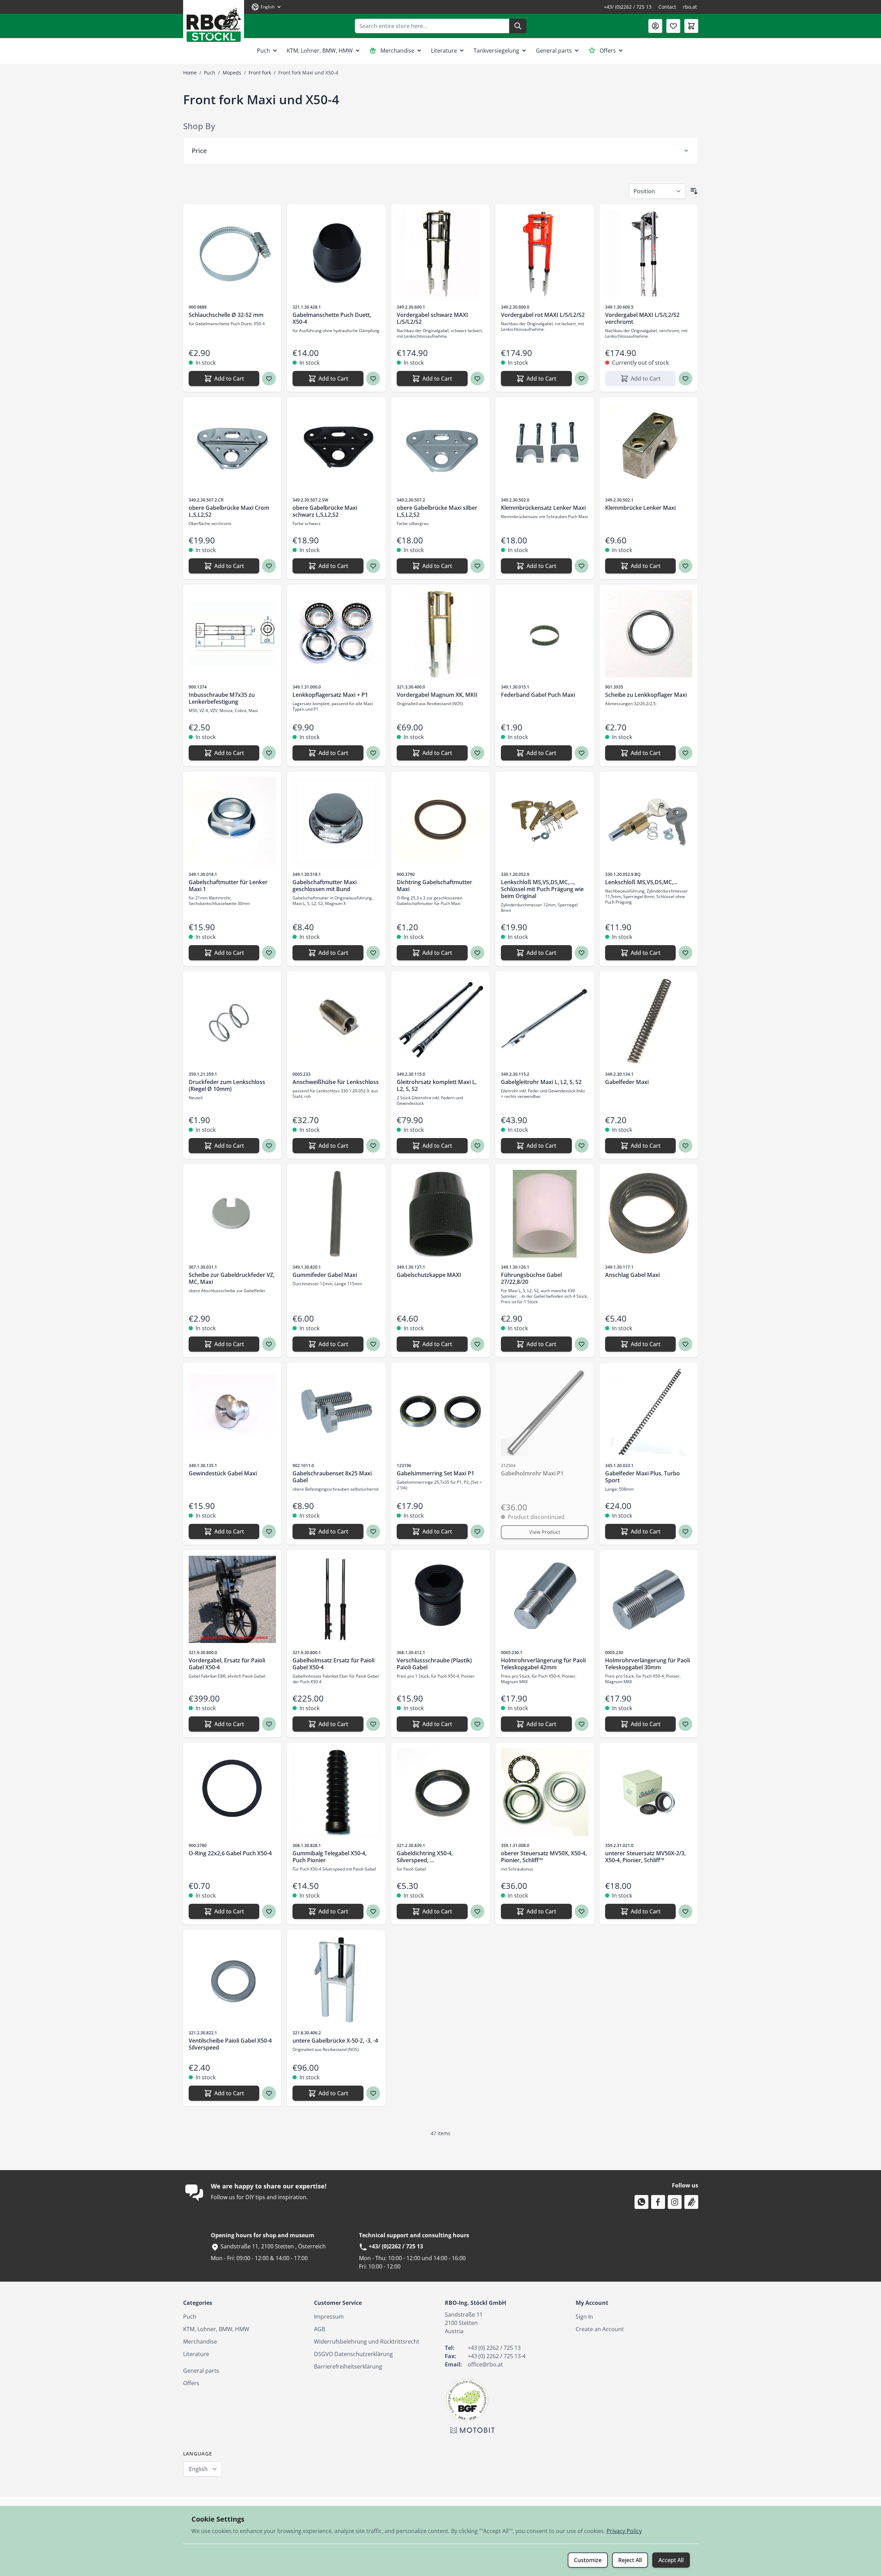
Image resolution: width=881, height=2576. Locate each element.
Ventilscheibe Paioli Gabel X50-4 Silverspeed (230, 2044)
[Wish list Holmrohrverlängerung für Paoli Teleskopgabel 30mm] (685, 1724)
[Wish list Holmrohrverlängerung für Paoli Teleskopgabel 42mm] (582, 1724)
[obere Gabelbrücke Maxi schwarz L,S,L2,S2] (336, 447)
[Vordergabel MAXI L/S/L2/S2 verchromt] (649, 254)
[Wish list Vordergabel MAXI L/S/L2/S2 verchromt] (685, 379)
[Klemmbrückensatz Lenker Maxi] (545, 447)
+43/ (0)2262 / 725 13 (628, 7)
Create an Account (600, 2329)
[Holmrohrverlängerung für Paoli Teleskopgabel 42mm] (545, 1600)
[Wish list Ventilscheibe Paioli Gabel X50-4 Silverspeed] (269, 2093)
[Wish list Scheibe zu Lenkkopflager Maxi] (685, 753)
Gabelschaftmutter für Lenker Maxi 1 (228, 886)
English (198, 2469)
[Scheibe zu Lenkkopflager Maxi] (649, 634)
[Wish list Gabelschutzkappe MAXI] (477, 1344)
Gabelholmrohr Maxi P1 (532, 1473)
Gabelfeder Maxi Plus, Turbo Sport (642, 1477)
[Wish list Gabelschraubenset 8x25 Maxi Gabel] (373, 1531)
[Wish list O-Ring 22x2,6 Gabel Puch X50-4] (269, 1911)
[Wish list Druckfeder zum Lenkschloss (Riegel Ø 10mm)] (269, 1146)
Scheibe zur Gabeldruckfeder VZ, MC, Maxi (232, 1278)
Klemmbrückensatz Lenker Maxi (543, 508)
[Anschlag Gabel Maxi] (649, 1214)
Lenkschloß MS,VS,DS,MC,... (641, 882)
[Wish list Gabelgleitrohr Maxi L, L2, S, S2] (582, 1146)
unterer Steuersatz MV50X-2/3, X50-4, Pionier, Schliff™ (645, 1857)
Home (190, 73)
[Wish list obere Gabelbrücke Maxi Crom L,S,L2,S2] (269, 566)
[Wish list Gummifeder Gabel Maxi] (373, 1344)
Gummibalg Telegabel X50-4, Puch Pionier (330, 1857)
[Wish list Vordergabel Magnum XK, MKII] (477, 753)
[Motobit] (473, 2430)
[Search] (518, 26)
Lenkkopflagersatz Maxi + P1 (330, 695)
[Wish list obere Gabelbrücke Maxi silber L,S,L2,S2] (477, 566)
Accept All (671, 2560)
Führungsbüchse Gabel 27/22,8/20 (531, 1278)
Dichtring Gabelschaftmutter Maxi (434, 886)
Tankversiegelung (496, 51)
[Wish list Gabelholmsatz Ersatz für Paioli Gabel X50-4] (373, 1724)
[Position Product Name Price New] (657, 191)
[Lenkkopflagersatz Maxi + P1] (336, 634)
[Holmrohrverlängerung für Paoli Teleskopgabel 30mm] (649, 1600)
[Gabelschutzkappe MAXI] (440, 1214)
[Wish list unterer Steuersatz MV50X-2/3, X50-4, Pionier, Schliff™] (685, 1911)
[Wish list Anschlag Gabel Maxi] (685, 1344)
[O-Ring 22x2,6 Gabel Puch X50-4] (232, 1792)
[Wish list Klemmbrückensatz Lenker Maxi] (582, 566)
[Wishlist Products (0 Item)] (673, 26)
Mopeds (232, 73)
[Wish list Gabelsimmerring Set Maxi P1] (477, 1531)
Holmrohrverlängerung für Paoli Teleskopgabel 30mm (648, 1664)
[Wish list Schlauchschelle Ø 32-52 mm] (269, 379)
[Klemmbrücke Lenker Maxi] (649, 447)
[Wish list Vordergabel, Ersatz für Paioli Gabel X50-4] (269, 1724)
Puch (263, 51)
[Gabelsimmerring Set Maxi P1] (440, 1412)
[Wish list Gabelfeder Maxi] (685, 1146)
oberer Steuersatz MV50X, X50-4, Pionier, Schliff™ (544, 1857)
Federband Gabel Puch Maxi (538, 695)
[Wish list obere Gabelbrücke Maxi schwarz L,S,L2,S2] (373, 566)
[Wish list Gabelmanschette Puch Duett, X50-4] (373, 379)
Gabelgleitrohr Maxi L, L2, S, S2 (541, 1082)
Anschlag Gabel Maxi (632, 1275)
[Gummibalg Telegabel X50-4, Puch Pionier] (336, 1792)
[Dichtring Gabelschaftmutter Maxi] (440, 821)
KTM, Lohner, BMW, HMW (320, 51)
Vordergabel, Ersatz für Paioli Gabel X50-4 (227, 1664)
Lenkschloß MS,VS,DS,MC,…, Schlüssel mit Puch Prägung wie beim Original (542, 889)
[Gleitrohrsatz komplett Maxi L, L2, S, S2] (440, 1021)
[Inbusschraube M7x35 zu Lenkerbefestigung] (232, 634)
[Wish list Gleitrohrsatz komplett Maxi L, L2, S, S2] (477, 1146)
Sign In (584, 2317)
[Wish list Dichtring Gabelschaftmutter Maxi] (477, 953)
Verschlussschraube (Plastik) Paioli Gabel (434, 1664)
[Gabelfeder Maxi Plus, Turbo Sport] (649, 1412)
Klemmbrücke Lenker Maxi (640, 508)
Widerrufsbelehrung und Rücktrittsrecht (367, 2342)
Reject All (630, 2560)
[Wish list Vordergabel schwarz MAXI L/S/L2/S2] (477, 379)
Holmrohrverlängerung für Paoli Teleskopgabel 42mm (543, 1664)
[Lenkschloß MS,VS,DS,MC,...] (649, 821)
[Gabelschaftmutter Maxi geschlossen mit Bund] (336, 821)
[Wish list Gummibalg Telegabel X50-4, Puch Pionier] (373, 1911)
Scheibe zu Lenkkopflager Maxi (646, 695)
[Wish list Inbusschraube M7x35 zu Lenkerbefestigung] (269, 753)
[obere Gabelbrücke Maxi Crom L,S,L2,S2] (232, 447)
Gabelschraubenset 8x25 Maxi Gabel (332, 1477)
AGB (320, 2329)
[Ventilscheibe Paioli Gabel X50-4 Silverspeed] (232, 1979)
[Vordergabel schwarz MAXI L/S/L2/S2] (440, 254)
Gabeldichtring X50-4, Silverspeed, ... (425, 1857)
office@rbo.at (485, 2364)
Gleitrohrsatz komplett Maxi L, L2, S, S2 (437, 1085)
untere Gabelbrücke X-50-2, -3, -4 (335, 2041)
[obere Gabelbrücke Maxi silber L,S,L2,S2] (440, 447)
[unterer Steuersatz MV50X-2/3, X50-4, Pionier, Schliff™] (649, 1792)
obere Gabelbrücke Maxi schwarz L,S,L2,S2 (325, 511)
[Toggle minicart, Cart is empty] (691, 26)
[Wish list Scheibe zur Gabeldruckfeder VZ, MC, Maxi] (269, 1344)
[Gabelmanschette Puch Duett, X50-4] (336, 254)
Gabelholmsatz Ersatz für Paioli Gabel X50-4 (334, 1664)
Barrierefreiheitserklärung (348, 2366)
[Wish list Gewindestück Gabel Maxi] (269, 1531)
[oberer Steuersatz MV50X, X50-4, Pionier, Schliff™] (545, 1792)
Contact (667, 7)
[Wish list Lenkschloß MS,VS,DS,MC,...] (685, 953)
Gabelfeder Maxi (627, 1082)
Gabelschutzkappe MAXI (429, 1275)
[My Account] (655, 26)
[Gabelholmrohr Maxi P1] (545, 1412)
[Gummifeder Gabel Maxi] (336, 1214)
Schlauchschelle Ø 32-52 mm (226, 315)
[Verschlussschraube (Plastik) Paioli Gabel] (440, 1600)
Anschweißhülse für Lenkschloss (336, 1082)
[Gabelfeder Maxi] (649, 1021)
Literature (444, 51)
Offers (608, 51)
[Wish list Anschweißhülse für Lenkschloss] (373, 1146)
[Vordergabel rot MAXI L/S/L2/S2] (545, 254)
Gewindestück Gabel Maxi (223, 1473)
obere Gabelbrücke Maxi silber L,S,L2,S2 (437, 511)
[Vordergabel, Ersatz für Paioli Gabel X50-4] (232, 1600)
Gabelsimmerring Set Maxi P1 (435, 1473)
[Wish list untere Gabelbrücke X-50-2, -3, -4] (373, 2093)
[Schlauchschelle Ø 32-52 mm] (232, 254)
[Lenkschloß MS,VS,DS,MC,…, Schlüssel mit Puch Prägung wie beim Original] (545, 821)
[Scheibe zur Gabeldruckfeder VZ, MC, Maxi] (232, 1214)
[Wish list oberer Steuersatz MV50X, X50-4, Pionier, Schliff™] (582, 1911)
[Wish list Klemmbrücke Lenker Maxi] (685, 566)
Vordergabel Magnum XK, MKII (437, 695)
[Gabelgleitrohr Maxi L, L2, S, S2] (545, 1021)
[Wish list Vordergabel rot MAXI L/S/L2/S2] (582, 379)
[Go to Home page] (214, 22)
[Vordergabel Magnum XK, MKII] (440, 634)
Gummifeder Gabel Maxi (325, 1275)
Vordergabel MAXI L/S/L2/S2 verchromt (642, 318)
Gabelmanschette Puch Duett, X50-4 (332, 318)
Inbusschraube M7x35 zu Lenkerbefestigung (222, 698)
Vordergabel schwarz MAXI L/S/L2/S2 (432, 318)
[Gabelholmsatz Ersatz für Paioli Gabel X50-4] (336, 1600)
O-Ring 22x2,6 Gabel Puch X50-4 (230, 1853)
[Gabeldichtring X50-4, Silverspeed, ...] (440, 1792)
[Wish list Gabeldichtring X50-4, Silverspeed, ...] (477, 1911)
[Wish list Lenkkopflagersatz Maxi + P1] (373, 753)
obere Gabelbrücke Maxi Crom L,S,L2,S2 (229, 511)
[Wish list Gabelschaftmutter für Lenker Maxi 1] (269, 953)
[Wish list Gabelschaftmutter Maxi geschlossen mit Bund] (373, 953)
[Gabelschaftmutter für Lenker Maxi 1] (232, 821)
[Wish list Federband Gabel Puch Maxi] (582, 753)
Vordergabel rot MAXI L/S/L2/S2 (543, 315)
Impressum (329, 2317)
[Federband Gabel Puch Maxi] (545, 634)
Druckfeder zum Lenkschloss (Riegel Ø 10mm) (227, 1085)
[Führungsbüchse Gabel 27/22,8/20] (545, 1214)
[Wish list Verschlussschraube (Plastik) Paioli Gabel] (477, 1724)
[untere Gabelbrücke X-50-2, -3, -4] (336, 1979)
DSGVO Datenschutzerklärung (353, 2354)
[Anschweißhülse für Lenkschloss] (336, 1021)
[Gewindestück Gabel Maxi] (232, 1412)
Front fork (260, 73)
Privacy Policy (624, 2531)
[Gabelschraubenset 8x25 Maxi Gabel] (336, 1412)
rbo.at (690, 7)
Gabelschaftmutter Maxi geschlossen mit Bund (325, 886)
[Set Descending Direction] (694, 191)
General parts (554, 51)
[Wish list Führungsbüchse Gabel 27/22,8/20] (582, 1344)
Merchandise (397, 51)
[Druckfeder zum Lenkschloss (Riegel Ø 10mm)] (232, 1021)
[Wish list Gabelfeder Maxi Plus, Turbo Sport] (685, 1531)
